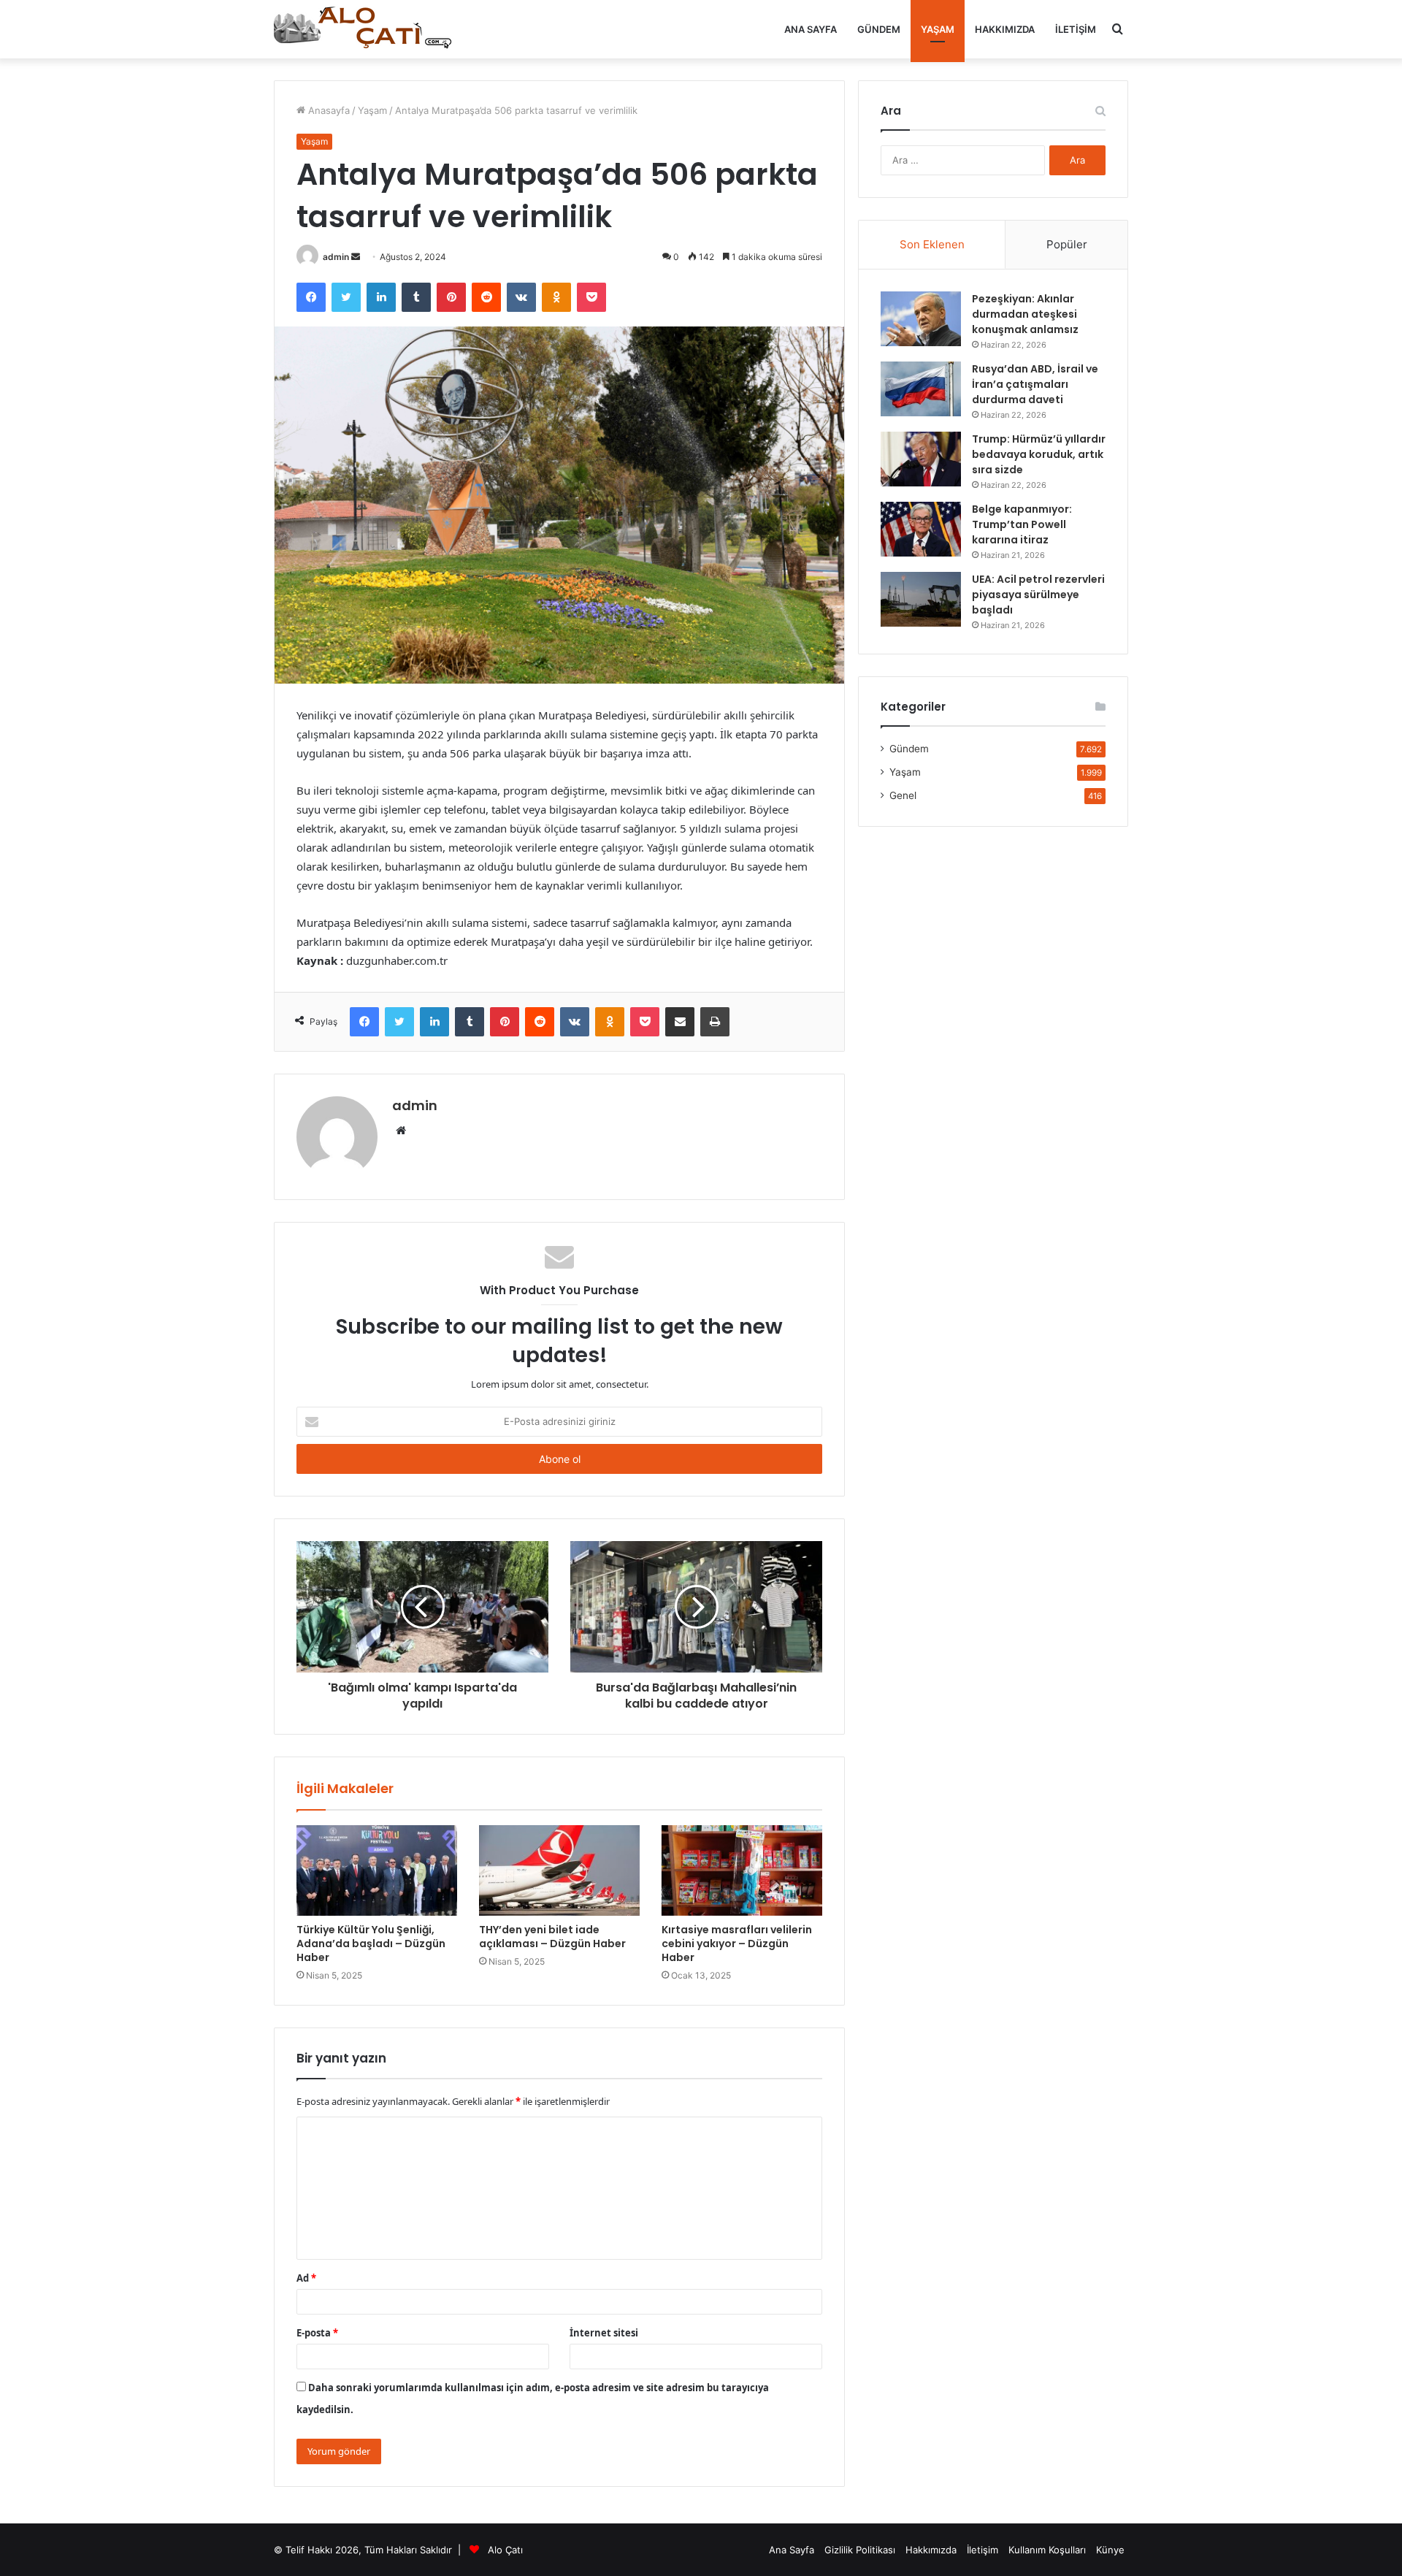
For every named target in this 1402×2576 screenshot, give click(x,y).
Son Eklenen (932, 244)
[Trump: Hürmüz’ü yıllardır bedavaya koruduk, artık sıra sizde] (921, 459)
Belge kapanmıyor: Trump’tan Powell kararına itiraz (1022, 524)
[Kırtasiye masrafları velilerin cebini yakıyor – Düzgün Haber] (742, 1870)
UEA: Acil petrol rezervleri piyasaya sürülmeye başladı (1038, 595)
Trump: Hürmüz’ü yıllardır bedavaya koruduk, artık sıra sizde (1039, 454)
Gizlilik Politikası (860, 2550)
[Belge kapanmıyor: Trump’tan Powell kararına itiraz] (921, 529)
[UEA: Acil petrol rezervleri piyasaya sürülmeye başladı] (921, 599)
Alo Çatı (505, 2550)
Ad (306, 2278)
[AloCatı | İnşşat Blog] (365, 29)
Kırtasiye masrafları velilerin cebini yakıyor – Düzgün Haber (737, 1944)
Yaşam (938, 29)
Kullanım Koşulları (1047, 2550)
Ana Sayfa (811, 29)
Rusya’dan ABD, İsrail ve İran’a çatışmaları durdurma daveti (1035, 384)
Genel (903, 795)
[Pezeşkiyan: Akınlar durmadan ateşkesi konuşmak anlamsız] (921, 319)
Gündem (879, 29)
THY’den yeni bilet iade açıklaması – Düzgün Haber (552, 1937)
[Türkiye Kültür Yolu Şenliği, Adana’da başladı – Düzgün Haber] (377, 1870)
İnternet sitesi (604, 2333)
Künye (1110, 2550)
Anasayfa (327, 110)
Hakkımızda (1005, 29)
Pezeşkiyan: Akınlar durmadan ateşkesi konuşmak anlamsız (1025, 314)
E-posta (317, 2333)
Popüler (1067, 244)
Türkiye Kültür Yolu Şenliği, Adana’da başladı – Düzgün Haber (371, 1944)
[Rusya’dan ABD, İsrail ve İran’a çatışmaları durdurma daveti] (921, 389)
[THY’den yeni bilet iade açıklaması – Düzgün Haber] (559, 1870)
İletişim (1076, 29)
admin (336, 257)
